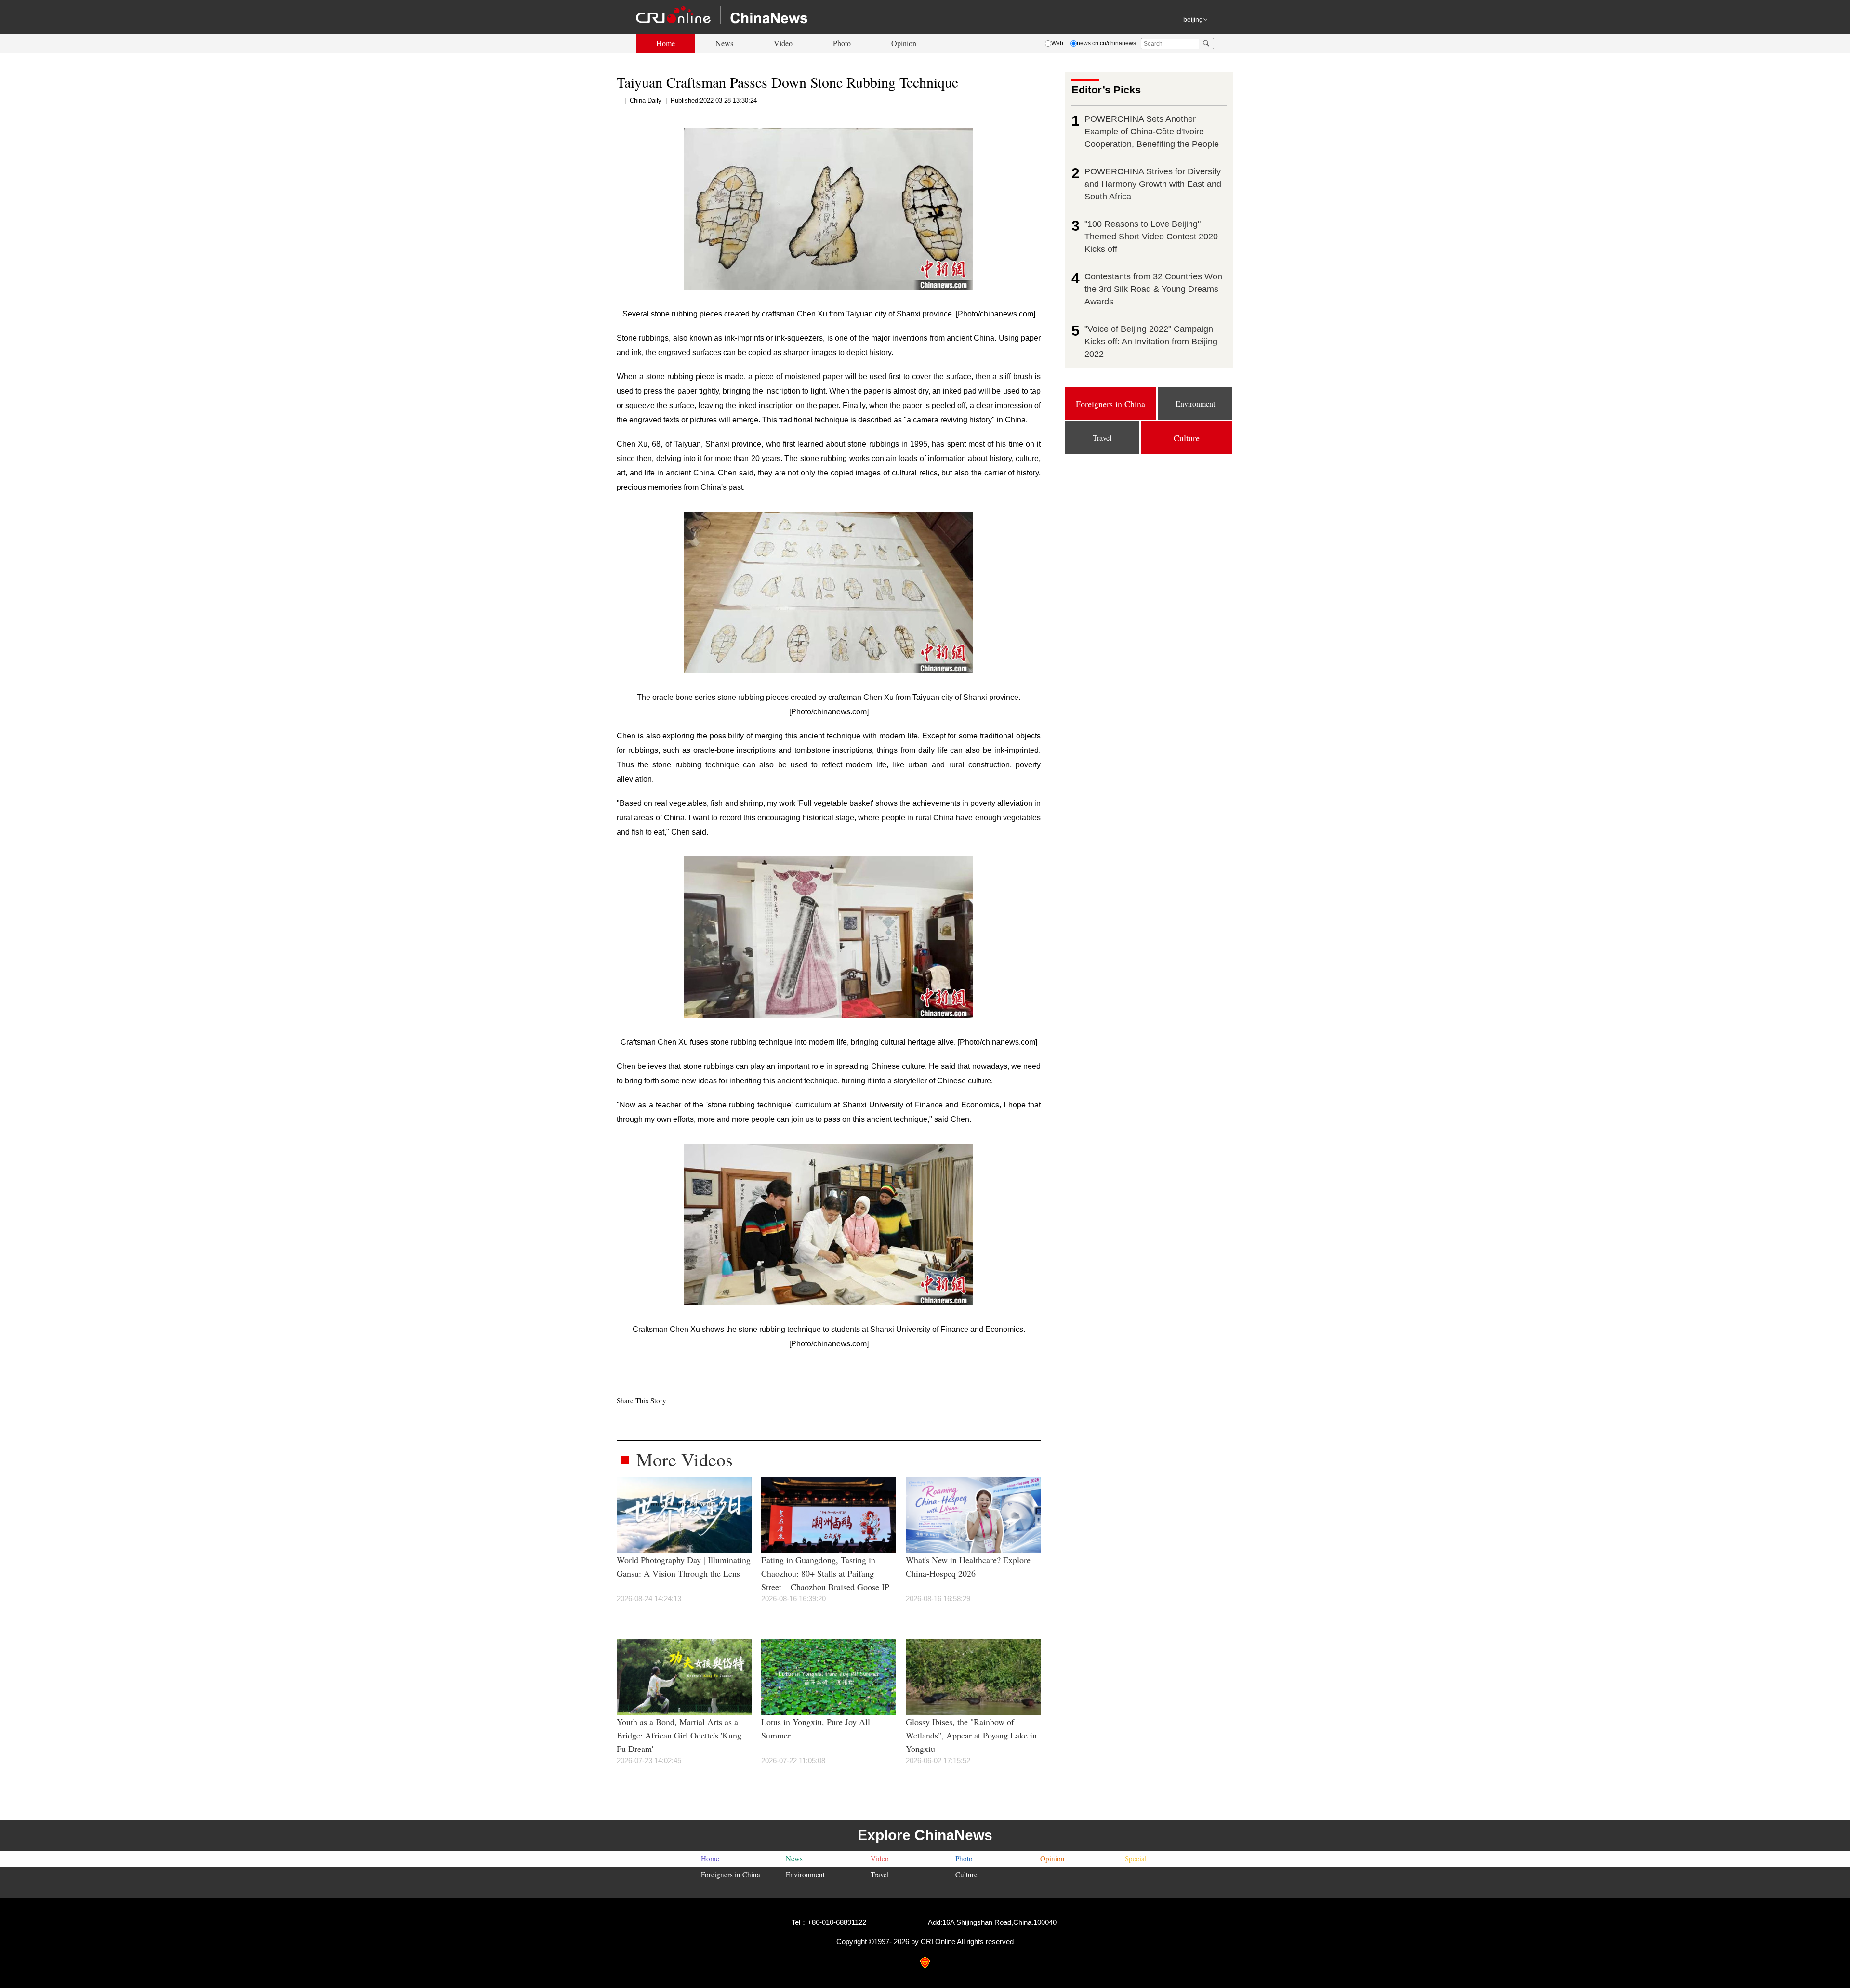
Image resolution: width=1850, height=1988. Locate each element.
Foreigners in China (731, 1874)
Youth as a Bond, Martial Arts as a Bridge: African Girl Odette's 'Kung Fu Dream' (679, 1735)
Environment (805, 1874)
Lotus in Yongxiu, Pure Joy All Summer (816, 1728)
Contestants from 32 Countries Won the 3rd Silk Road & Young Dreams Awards (1153, 289)
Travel (880, 1874)
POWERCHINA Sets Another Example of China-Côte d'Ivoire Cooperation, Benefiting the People (1152, 132)
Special (1136, 1858)
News (724, 43)
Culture (966, 1874)
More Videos (685, 1459)
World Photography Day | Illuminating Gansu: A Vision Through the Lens (684, 1567)
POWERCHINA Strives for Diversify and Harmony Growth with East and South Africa (1153, 184)
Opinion (904, 43)
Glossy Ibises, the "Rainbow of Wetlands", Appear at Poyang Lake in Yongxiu (971, 1735)
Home (666, 43)
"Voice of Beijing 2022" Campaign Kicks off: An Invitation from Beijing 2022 (1151, 342)
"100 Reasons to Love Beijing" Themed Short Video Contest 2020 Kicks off (1151, 237)
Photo (842, 43)
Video (783, 43)
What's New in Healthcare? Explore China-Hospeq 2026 (968, 1567)
